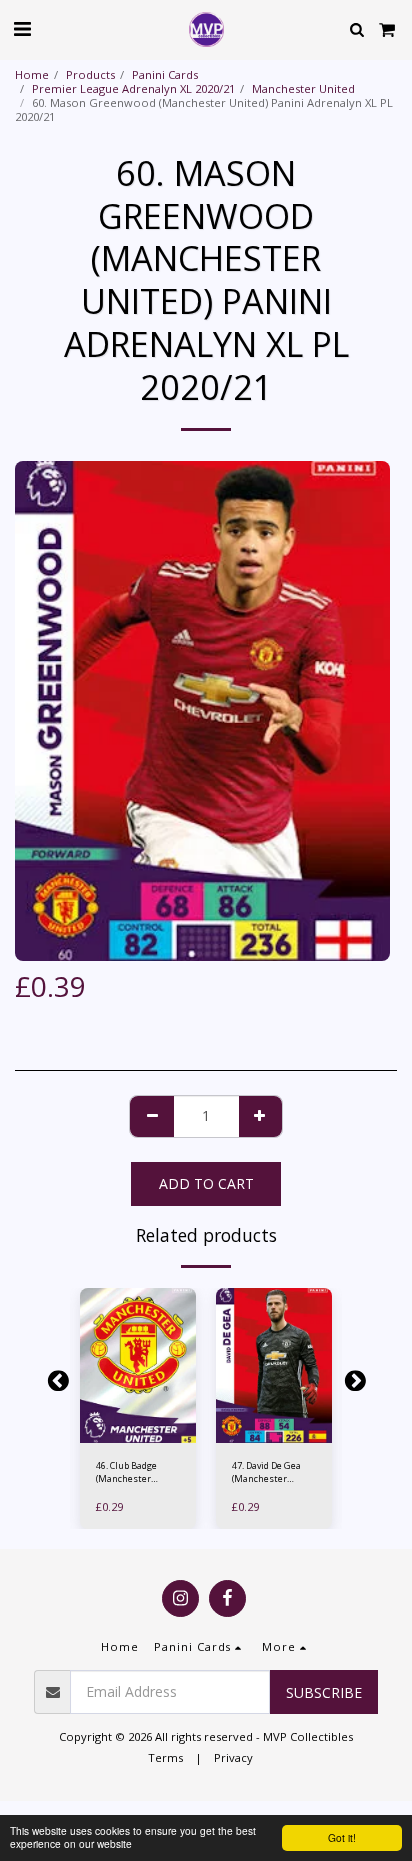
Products (90, 74)
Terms (165, 1757)
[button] (22, 28)
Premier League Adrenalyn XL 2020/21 (133, 88)
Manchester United (303, 88)
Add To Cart (142, 1432)
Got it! (342, 1837)
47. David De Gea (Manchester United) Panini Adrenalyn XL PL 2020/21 (266, 1472)
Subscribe (324, 1692)
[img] (138, 1365)
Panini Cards (165, 74)
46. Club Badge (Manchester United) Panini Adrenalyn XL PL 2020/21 (130, 1472)
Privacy (233, 1757)
